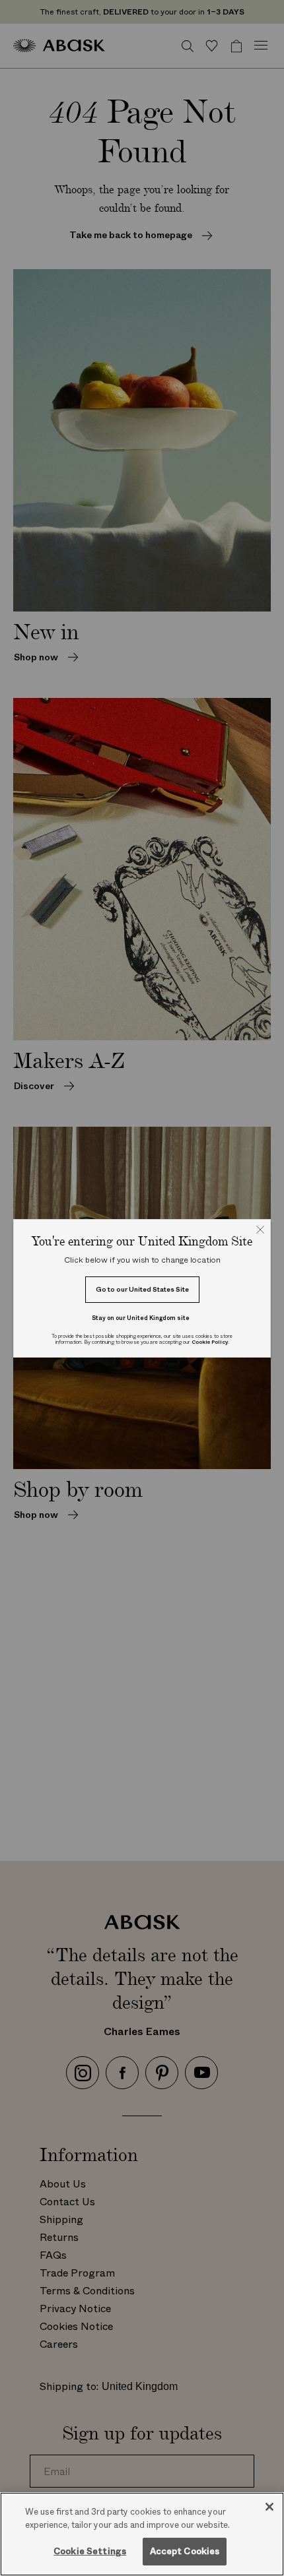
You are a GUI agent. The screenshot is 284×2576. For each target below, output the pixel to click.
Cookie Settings (90, 2551)
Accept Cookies (185, 2551)
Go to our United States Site (142, 1289)
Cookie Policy (210, 1342)
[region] (142, 2534)
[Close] (269, 2507)
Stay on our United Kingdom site (141, 1318)
